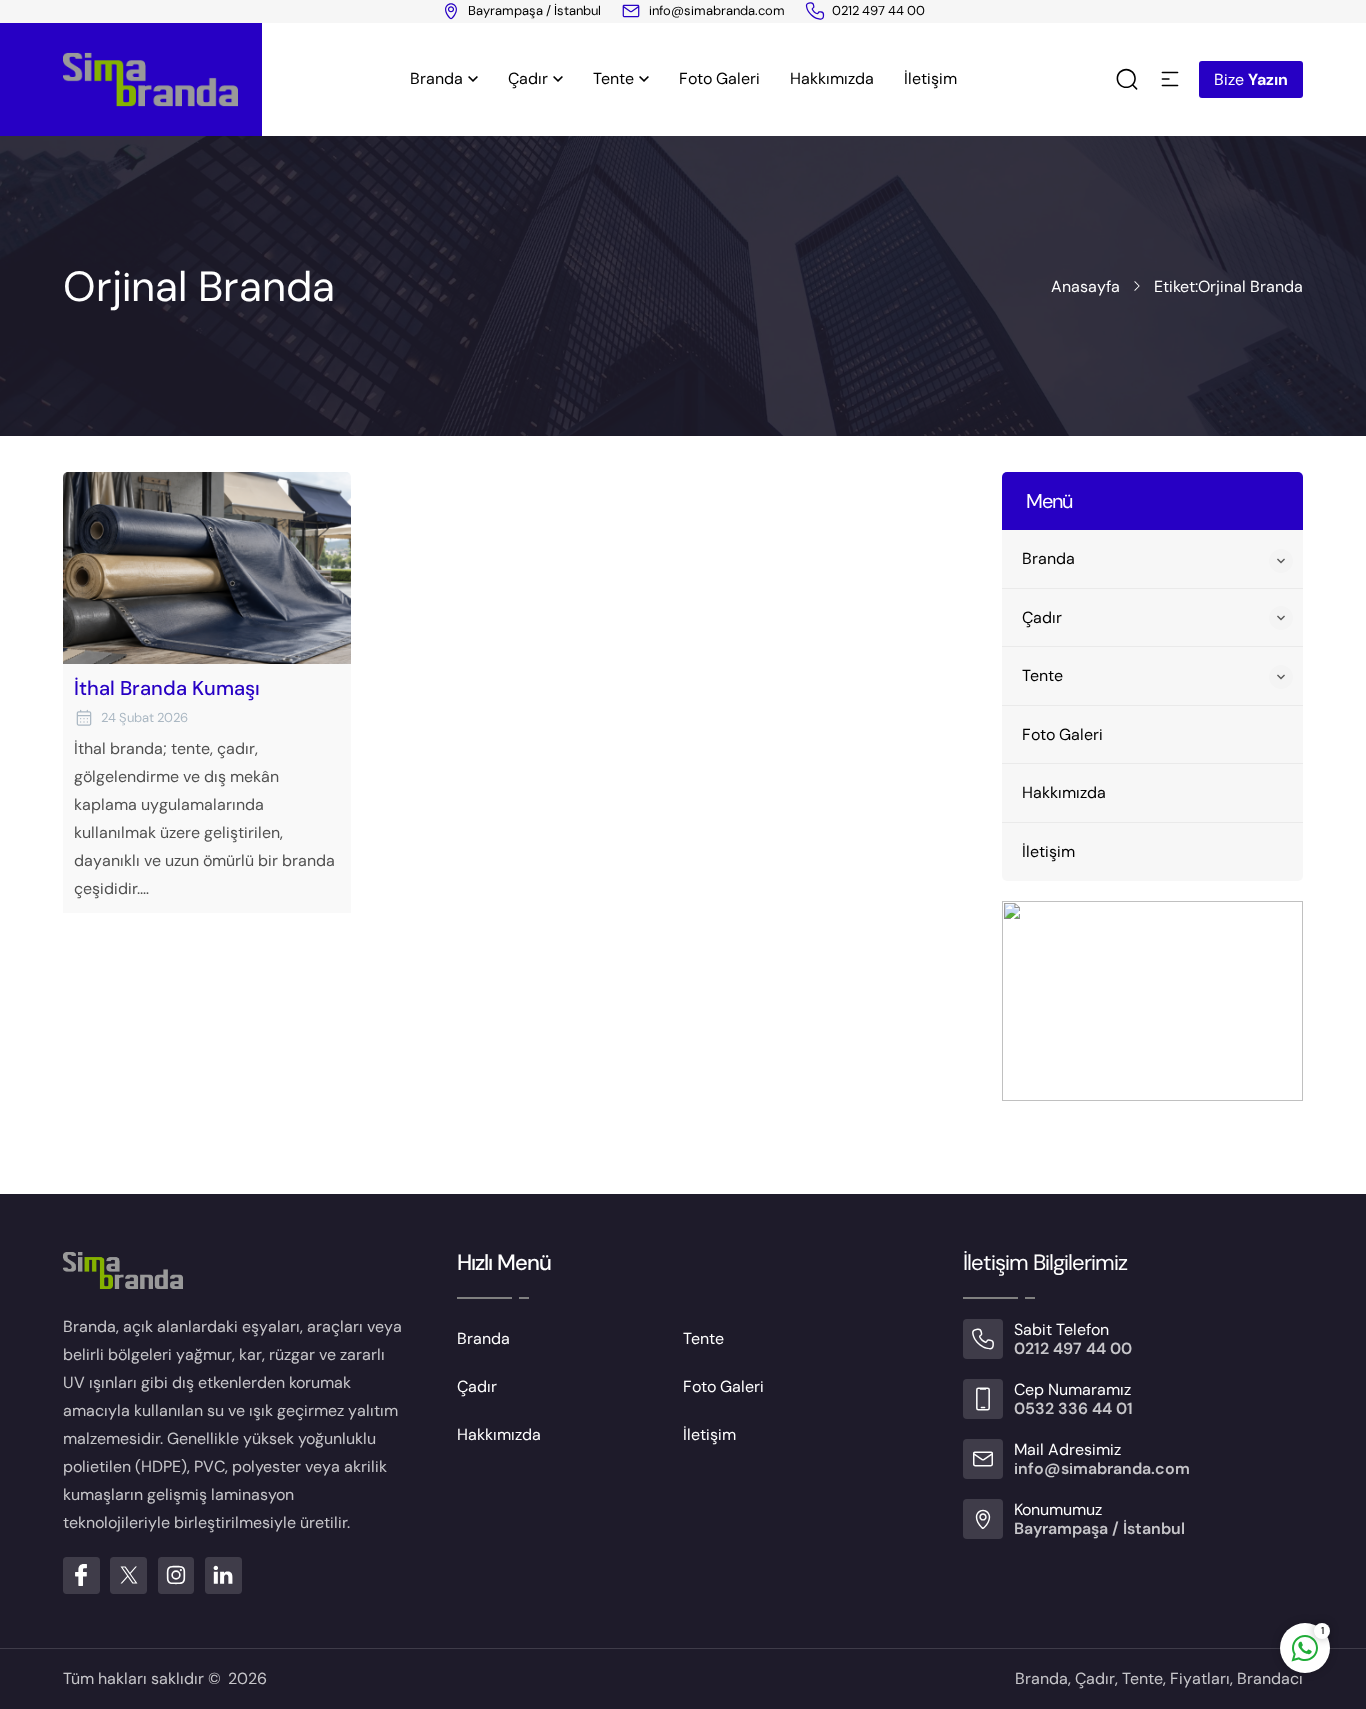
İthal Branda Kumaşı (167, 688)
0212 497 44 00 (878, 10)
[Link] (815, 11)
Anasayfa (1085, 286)
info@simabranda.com (717, 10)
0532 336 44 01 (1073, 1408)
